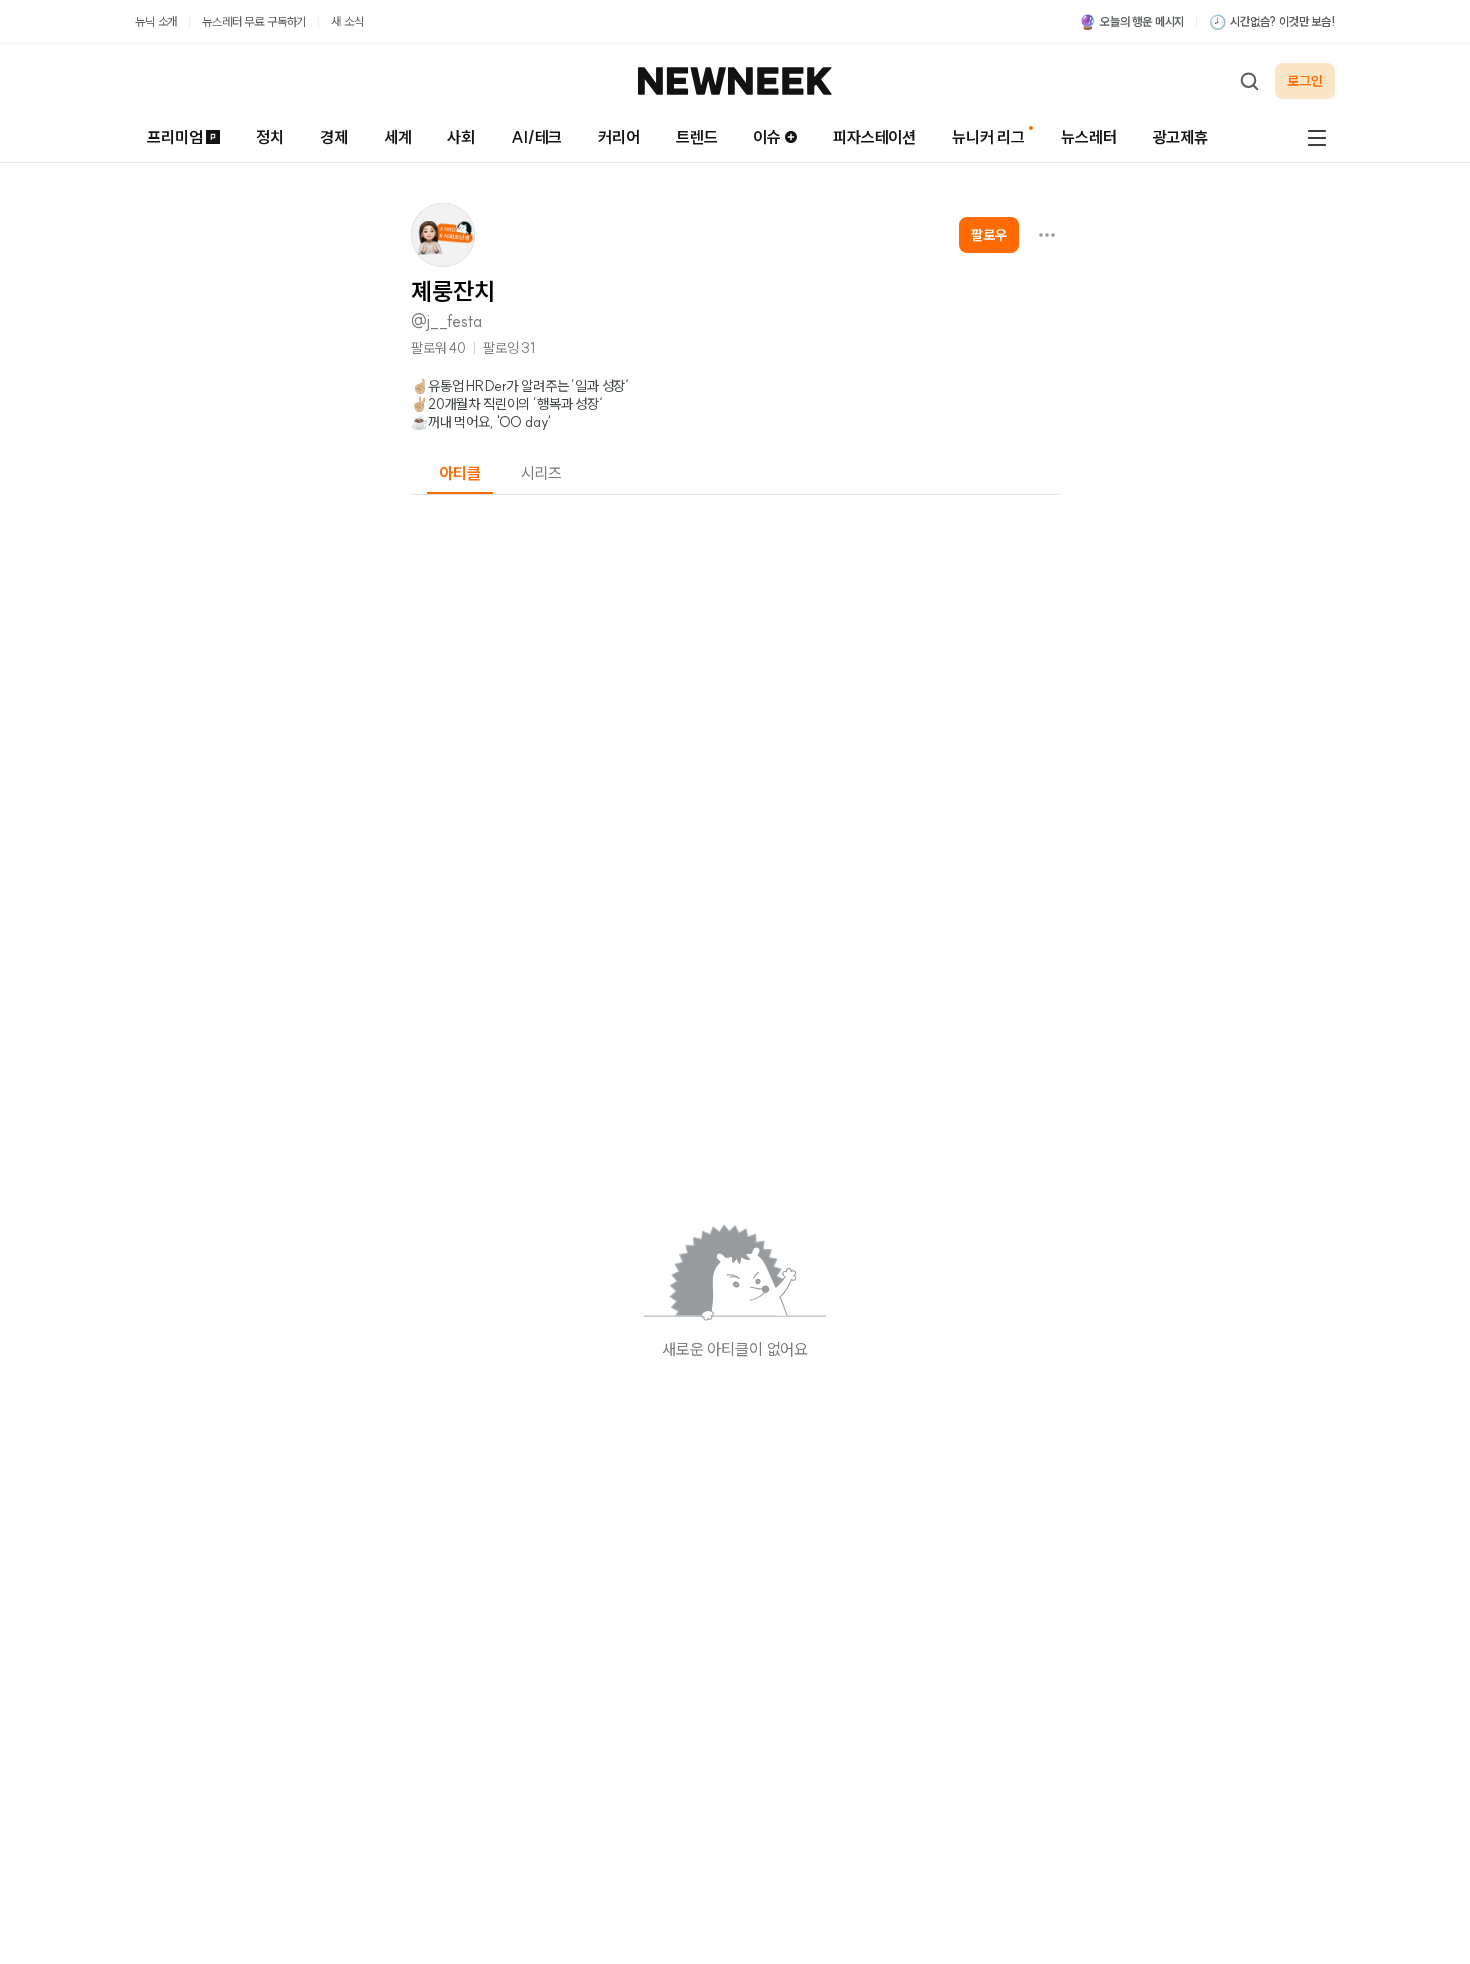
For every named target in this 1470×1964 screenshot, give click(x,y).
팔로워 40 (438, 348)
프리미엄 (174, 137)
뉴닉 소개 (156, 21)
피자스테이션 (874, 137)
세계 (398, 137)
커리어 (619, 137)
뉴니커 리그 (988, 137)
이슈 (767, 137)
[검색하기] (1249, 81)
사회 (461, 137)
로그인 (1305, 81)
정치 (270, 137)
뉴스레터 (1088, 137)
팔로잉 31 (509, 348)
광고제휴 (1180, 137)
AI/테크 (536, 137)
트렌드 (697, 137)
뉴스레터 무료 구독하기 (254, 21)
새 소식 (347, 21)
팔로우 (989, 235)
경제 (334, 137)
